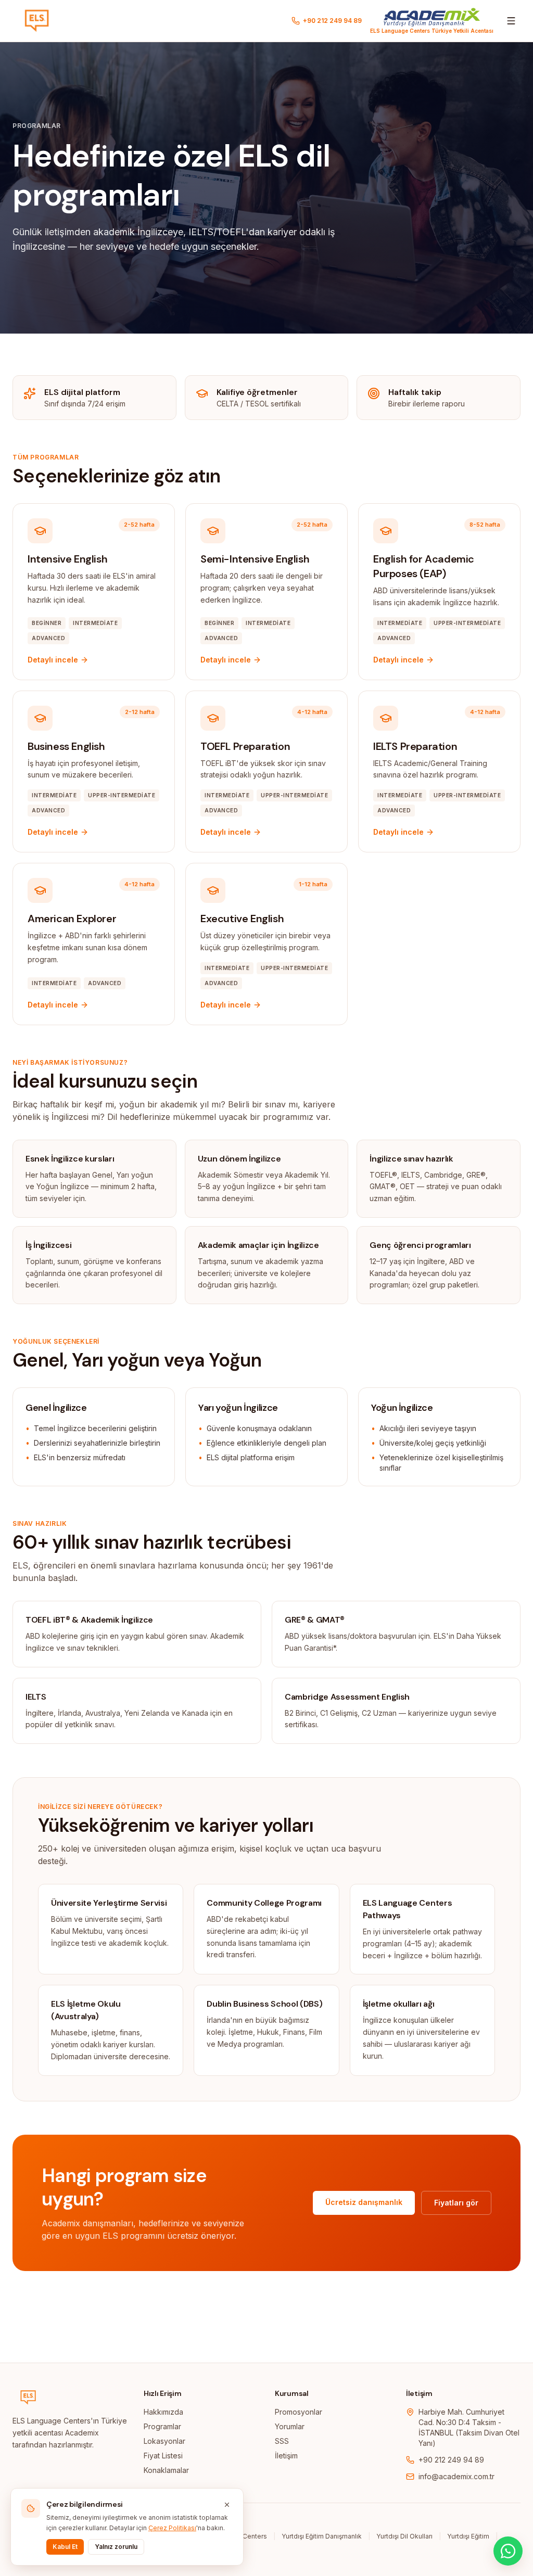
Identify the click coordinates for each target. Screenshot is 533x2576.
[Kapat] (227, 2505)
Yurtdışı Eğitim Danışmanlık (322, 2536)
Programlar (162, 2426)
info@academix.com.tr (456, 2476)
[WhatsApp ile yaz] (508, 2551)
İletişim (286, 2456)
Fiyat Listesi (163, 2456)
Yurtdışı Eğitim (468, 2536)
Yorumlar (290, 2426)
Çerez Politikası (172, 2528)
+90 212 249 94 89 (451, 2460)
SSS (282, 2441)
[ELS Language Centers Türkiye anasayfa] (37, 21)
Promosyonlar (299, 2412)
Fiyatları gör (456, 2203)
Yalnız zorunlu (116, 2547)
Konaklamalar (166, 2470)
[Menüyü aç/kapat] (511, 21)
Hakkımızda (163, 2412)
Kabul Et (65, 2547)
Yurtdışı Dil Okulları (404, 2536)
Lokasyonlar (164, 2441)
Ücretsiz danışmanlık (364, 2202)
